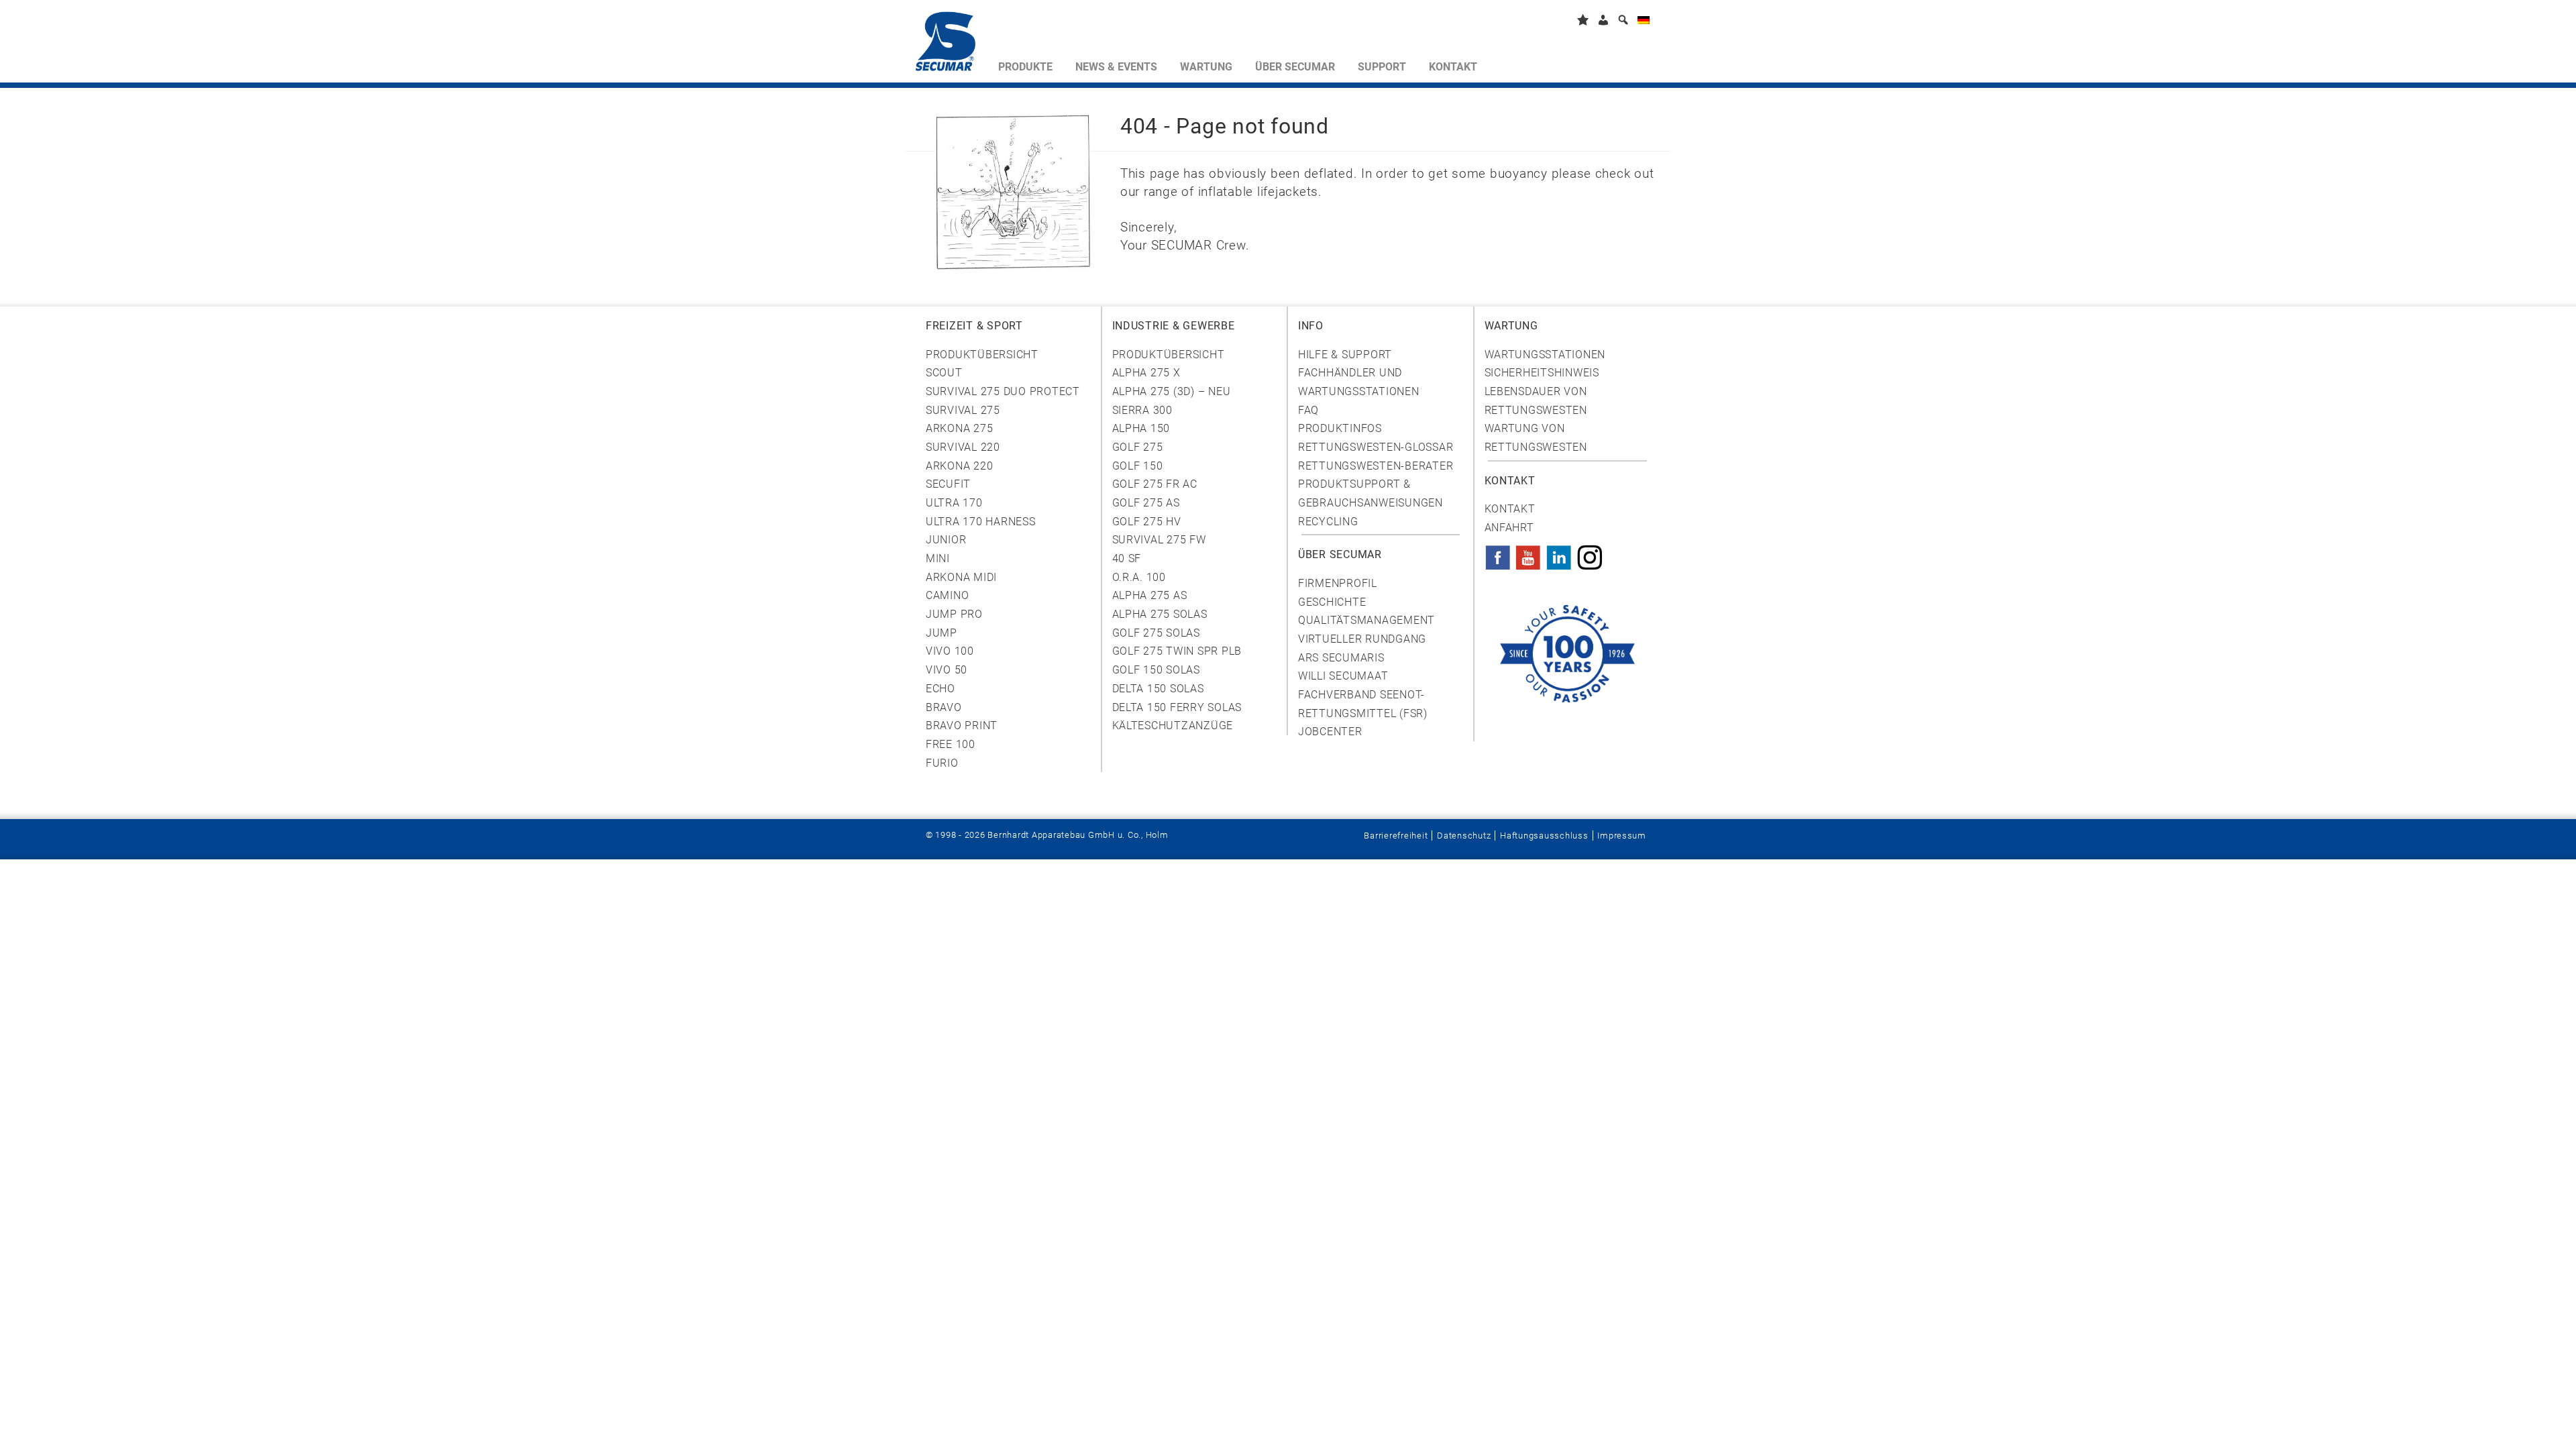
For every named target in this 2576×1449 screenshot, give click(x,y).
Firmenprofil (1338, 583)
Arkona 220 (959, 466)
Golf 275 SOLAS (1156, 633)
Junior (946, 540)
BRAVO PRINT (962, 726)
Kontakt (1510, 509)
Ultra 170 (954, 503)
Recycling (1328, 522)
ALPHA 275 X (1146, 373)
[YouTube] (1528, 553)
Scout (944, 373)
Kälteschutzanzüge (1173, 726)
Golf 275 (1138, 447)
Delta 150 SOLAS (1158, 689)
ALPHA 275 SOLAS (1160, 614)
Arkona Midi (961, 577)
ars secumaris (1341, 658)
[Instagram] (1590, 553)
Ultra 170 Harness (981, 522)
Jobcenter (1330, 732)
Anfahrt (1509, 528)
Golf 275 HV (1147, 522)
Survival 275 (963, 410)
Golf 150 (1138, 466)
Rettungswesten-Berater (1376, 466)
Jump (942, 633)
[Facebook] (1498, 553)
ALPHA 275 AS (1150, 595)
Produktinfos (1340, 428)
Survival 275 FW (1159, 540)
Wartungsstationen (1545, 355)
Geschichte (1332, 602)
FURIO (942, 763)
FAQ (1308, 410)
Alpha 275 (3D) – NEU (1172, 391)
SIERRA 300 (1142, 410)
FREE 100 (951, 744)
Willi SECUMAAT (1343, 676)
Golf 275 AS (1146, 503)
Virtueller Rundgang (1362, 639)
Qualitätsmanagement (1366, 620)
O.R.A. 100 (1139, 577)
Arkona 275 (959, 428)
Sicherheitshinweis (1542, 373)
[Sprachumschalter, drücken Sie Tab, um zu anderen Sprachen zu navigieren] (1644, 22)
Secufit (948, 484)
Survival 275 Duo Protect (1003, 391)
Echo (941, 689)
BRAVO (944, 707)
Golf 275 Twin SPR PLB (1177, 651)
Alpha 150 (1141, 428)
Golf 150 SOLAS (1156, 670)
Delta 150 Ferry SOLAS (1177, 707)
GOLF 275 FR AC (1155, 484)
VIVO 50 (947, 670)
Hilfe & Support (1345, 355)
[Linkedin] (1559, 553)
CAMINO (947, 595)
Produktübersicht (982, 355)
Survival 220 (963, 447)
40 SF (1127, 558)
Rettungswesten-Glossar (1376, 447)
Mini (938, 558)
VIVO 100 (950, 651)
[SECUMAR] (951, 44)
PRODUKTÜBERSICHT (1169, 355)
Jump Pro (954, 614)
